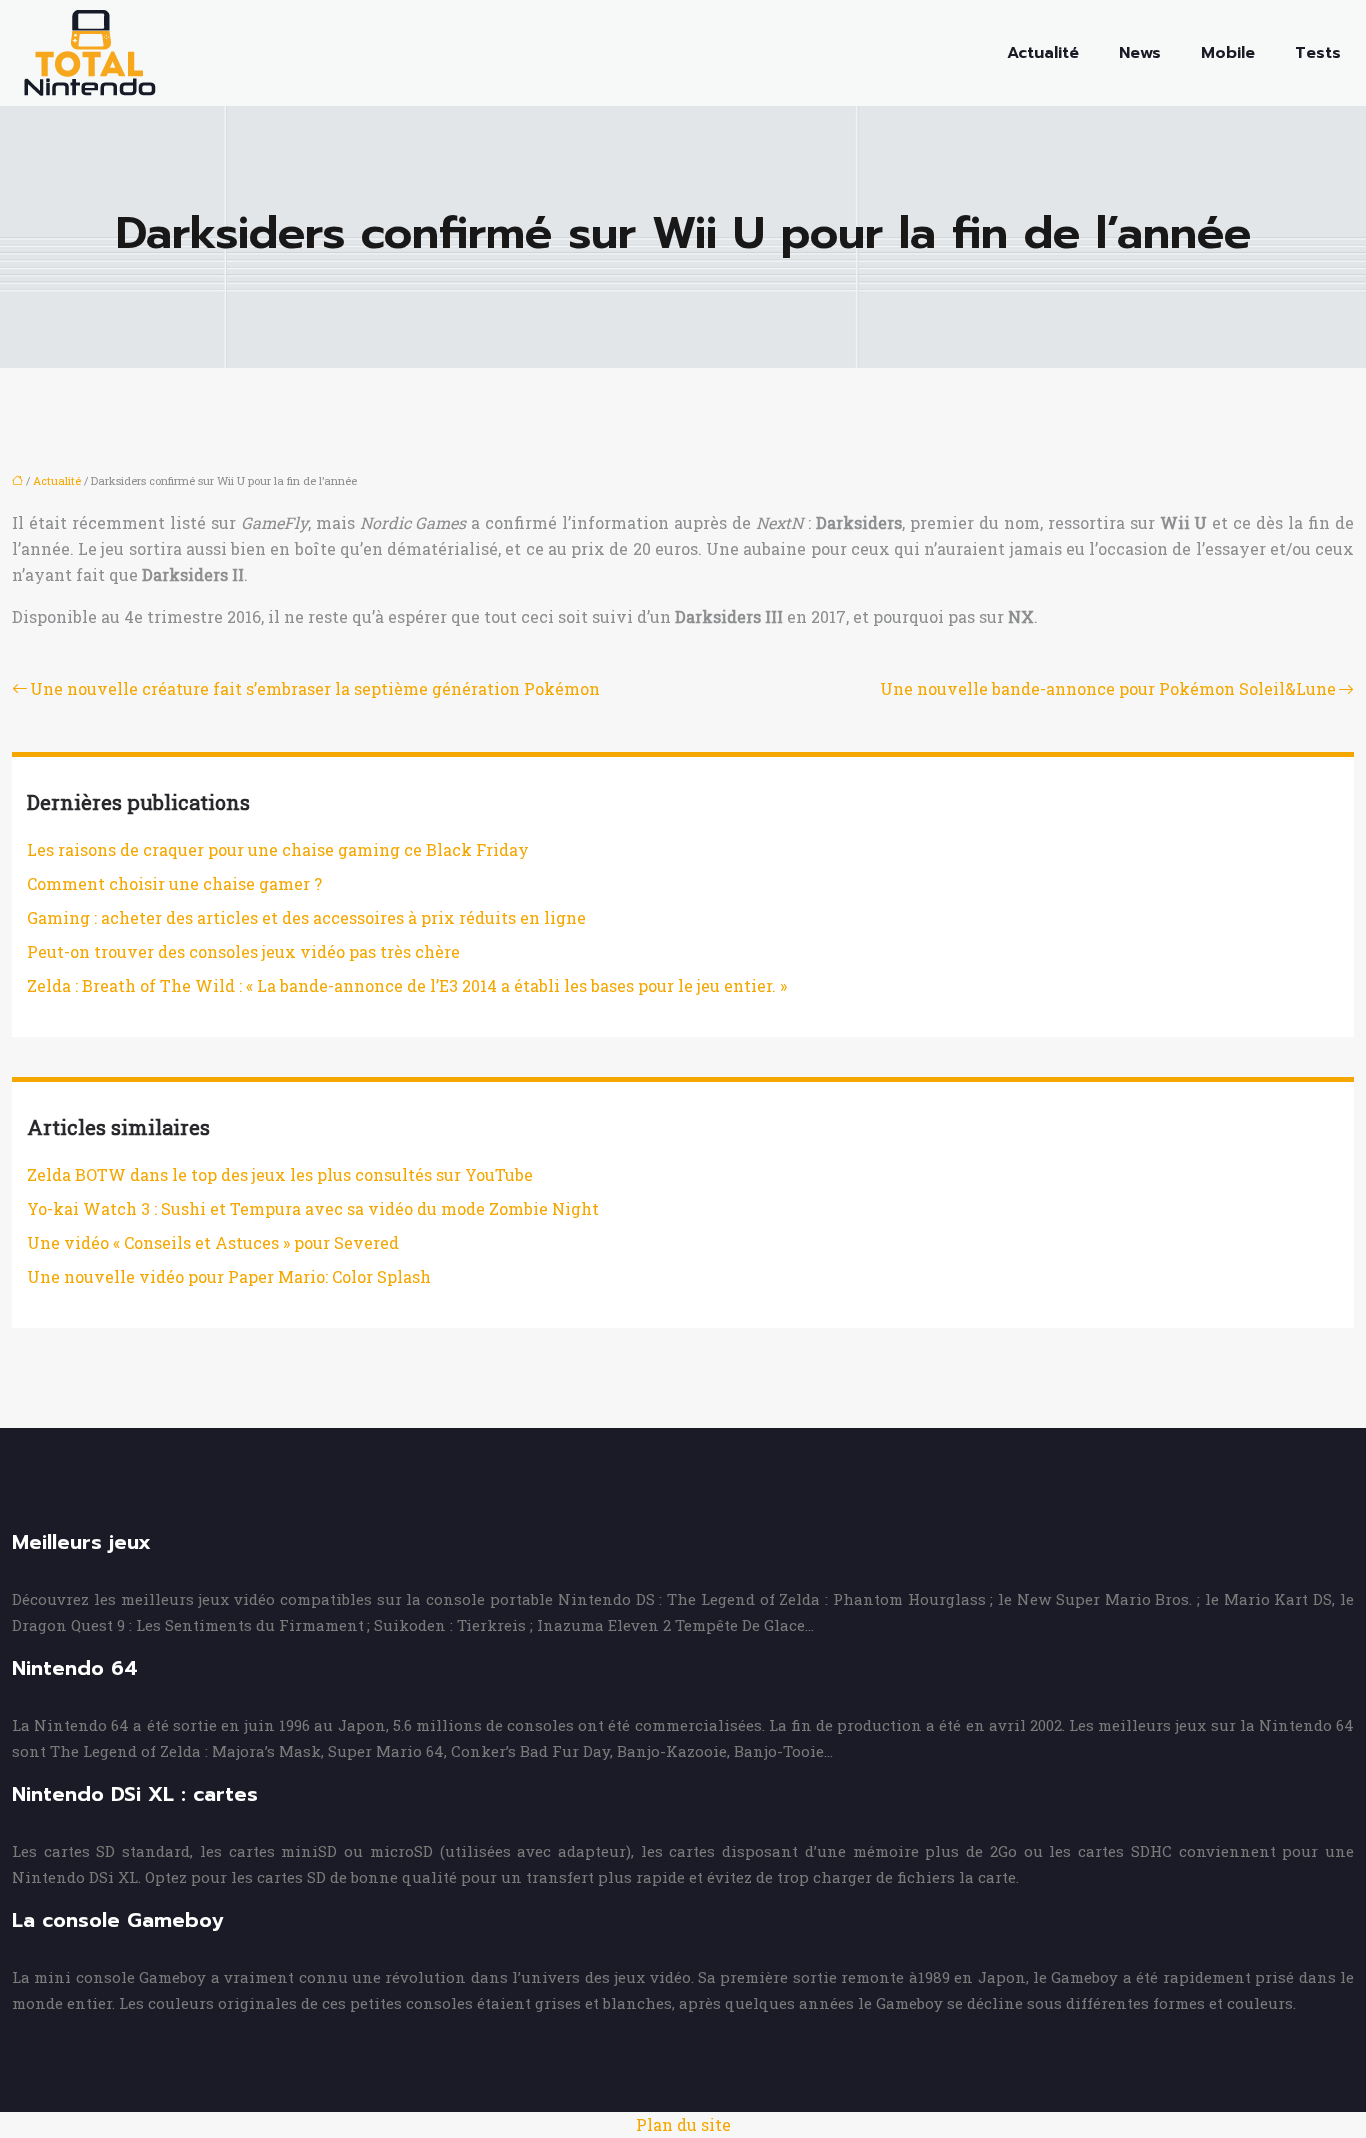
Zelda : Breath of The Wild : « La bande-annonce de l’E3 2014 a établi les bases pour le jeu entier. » (407, 985)
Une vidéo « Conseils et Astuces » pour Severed (213, 1242)
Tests (1318, 53)
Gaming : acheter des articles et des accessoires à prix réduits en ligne (306, 917)
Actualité (1043, 53)
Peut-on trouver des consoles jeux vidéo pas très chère (243, 951)
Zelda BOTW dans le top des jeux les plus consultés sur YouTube (280, 1174)
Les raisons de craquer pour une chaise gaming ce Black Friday (278, 849)
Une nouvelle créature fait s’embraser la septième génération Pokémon (315, 688)
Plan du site (683, 2124)
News (1140, 53)
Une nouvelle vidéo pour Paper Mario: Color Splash (229, 1276)
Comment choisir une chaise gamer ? (174, 883)
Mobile (1228, 53)
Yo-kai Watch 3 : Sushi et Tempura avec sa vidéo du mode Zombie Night (313, 1208)
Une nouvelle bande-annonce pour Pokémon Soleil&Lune (1108, 688)
